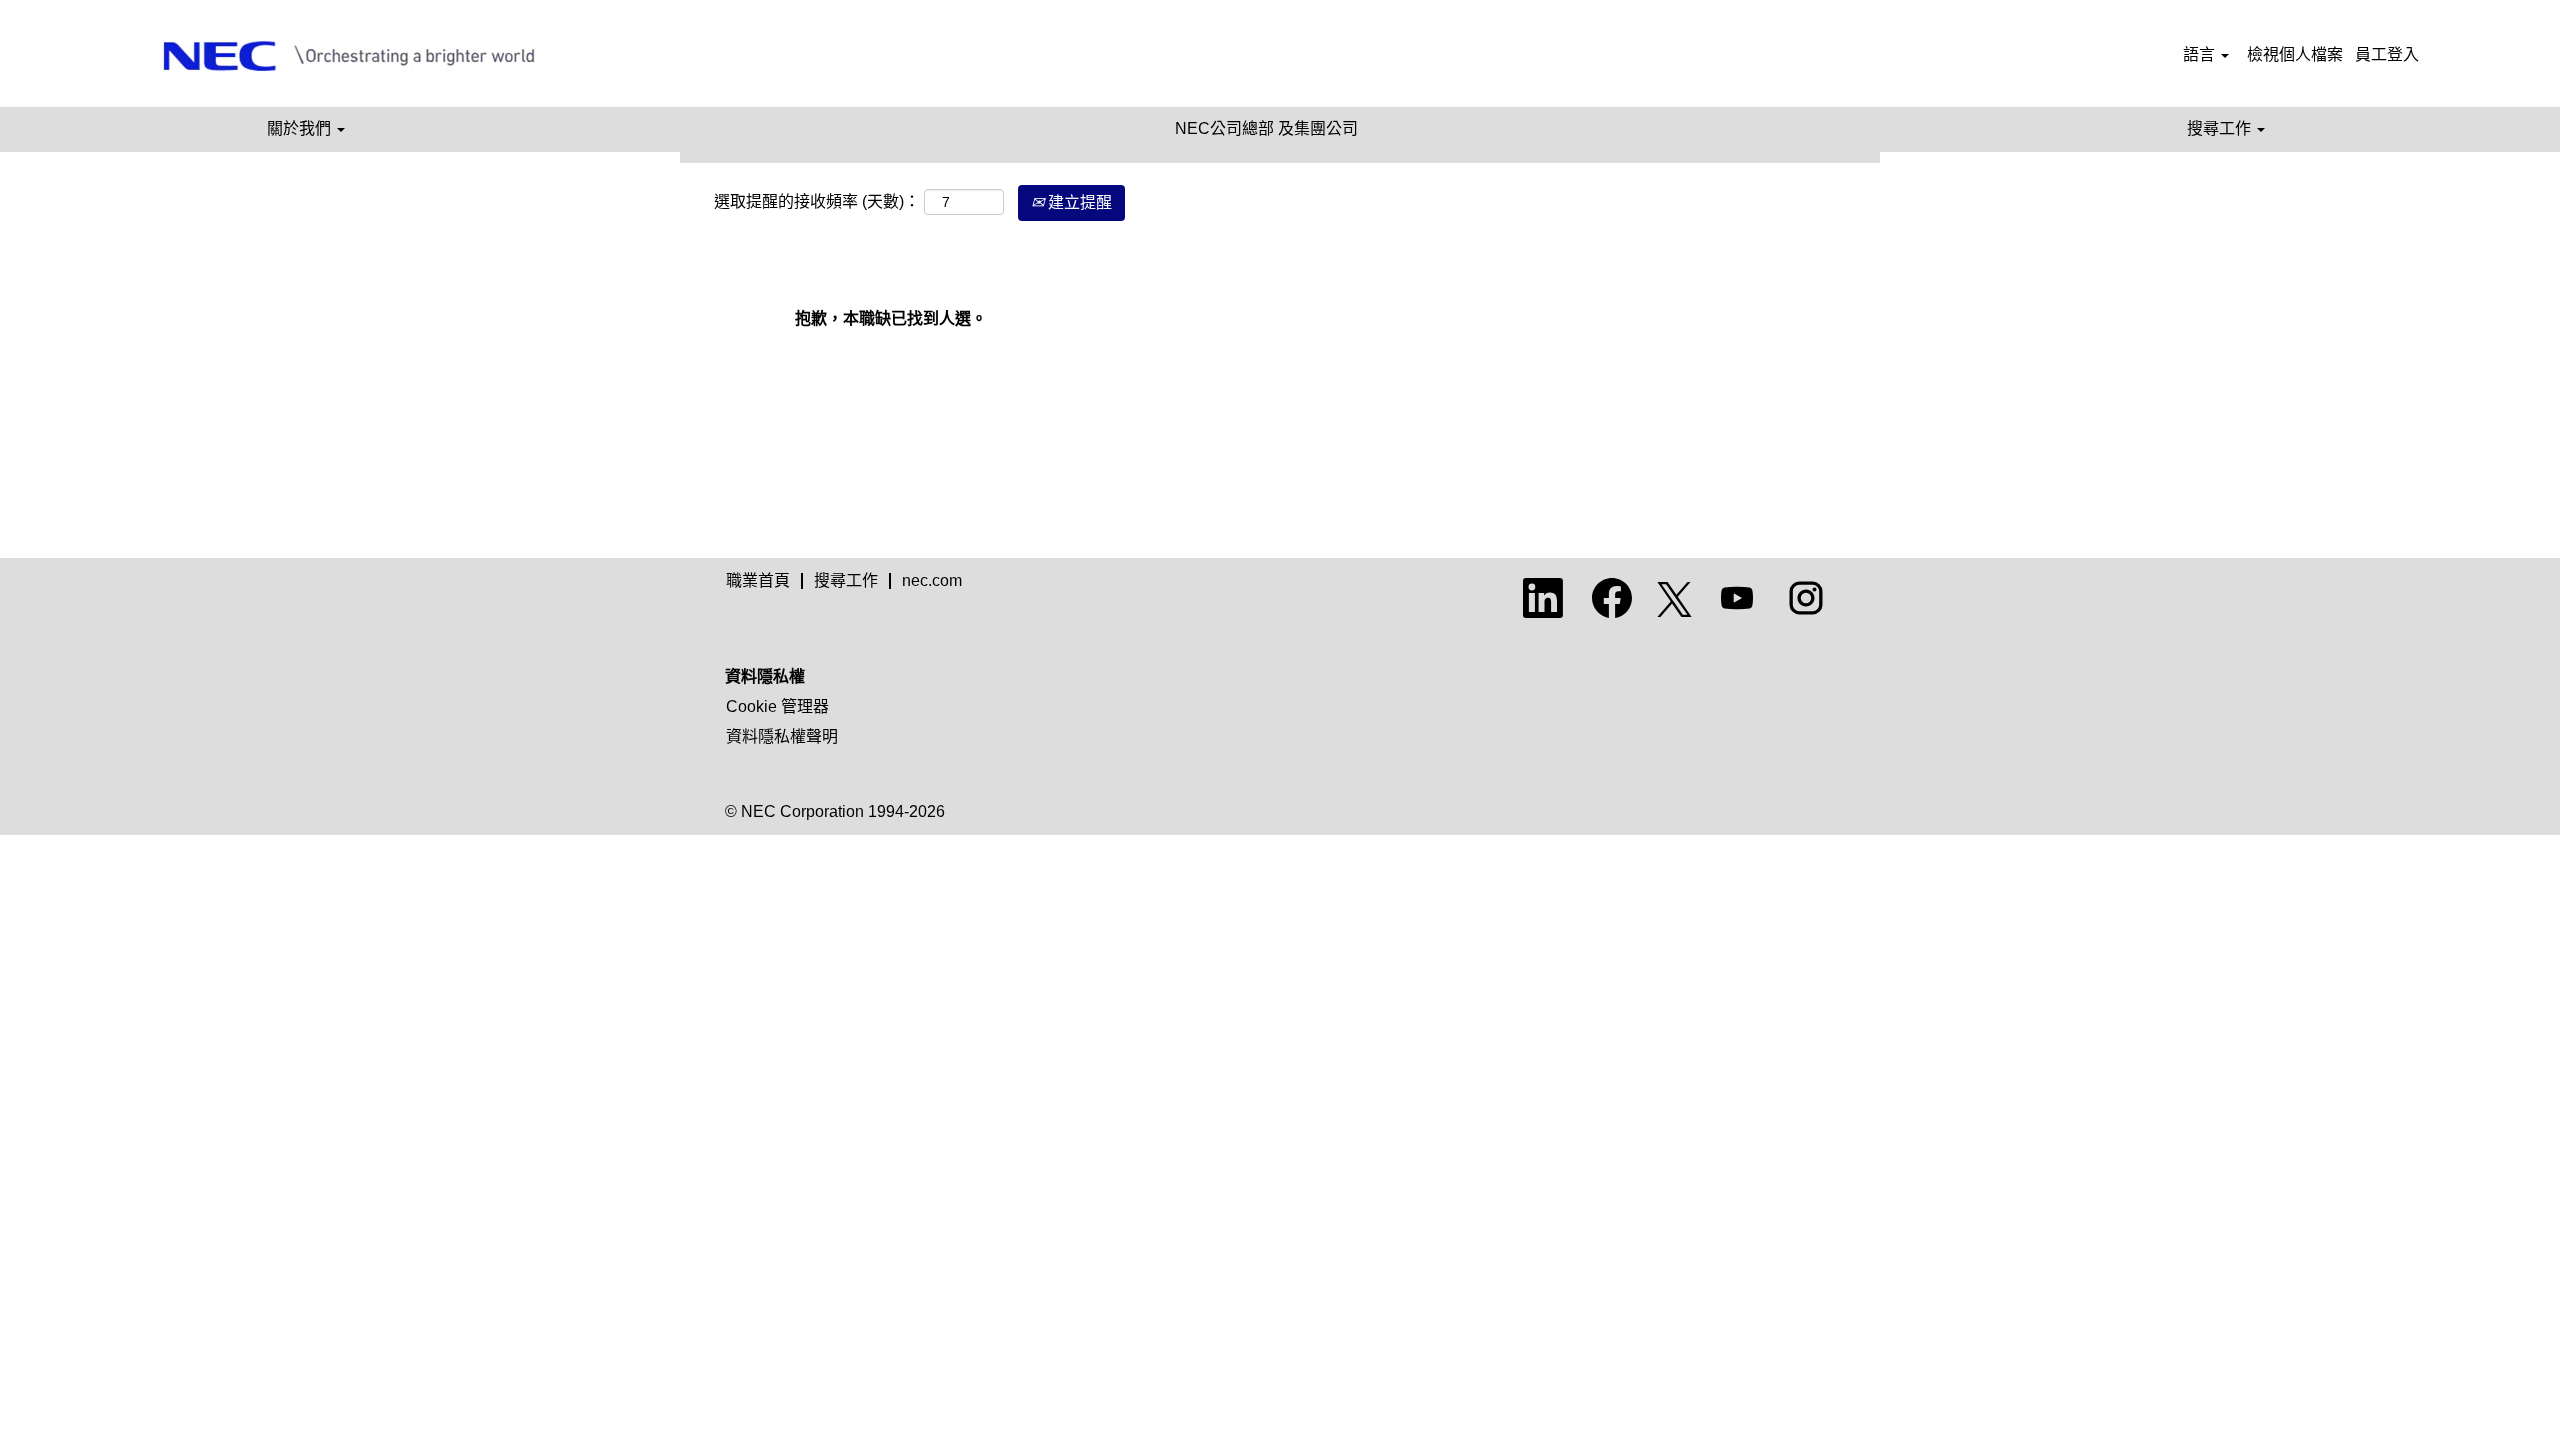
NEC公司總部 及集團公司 (1266, 128)
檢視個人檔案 (2295, 54)
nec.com (932, 580)
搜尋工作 (846, 580)
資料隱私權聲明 (782, 736)
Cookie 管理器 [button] (777, 706)
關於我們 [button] (301, 128)
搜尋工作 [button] (2221, 128)
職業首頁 (758, 580)
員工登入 (2387, 54)
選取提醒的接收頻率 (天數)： (817, 201)
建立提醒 (1078, 202)
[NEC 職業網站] (359, 55)
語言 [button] (2201, 54)
